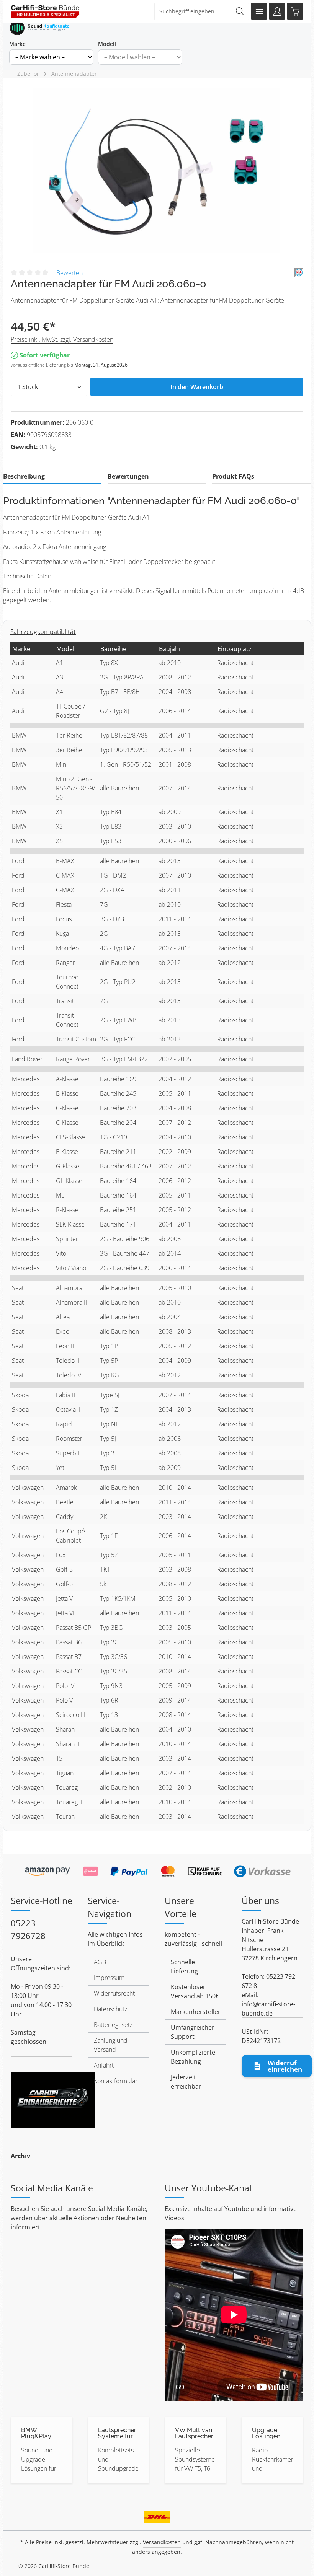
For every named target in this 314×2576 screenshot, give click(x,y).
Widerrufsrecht (114, 1993)
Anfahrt (104, 2065)
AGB (100, 1962)
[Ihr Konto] (277, 11)
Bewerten (70, 273)
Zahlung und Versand (111, 2045)
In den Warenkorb (197, 387)
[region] (157, 171)
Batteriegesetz (113, 2025)
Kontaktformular (116, 2081)
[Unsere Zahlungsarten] (157, 1869)
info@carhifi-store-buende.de (268, 2009)
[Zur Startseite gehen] (45, 11)
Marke (17, 44)
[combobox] (193, 11)
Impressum (109, 1978)
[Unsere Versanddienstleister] (157, 2514)
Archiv (20, 2156)
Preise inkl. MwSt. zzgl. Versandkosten (62, 339)
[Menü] (259, 11)
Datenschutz (110, 2009)
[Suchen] (240, 11)
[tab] (52, 477)
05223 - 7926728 (28, 1929)
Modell (107, 44)
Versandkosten (162, 2542)
